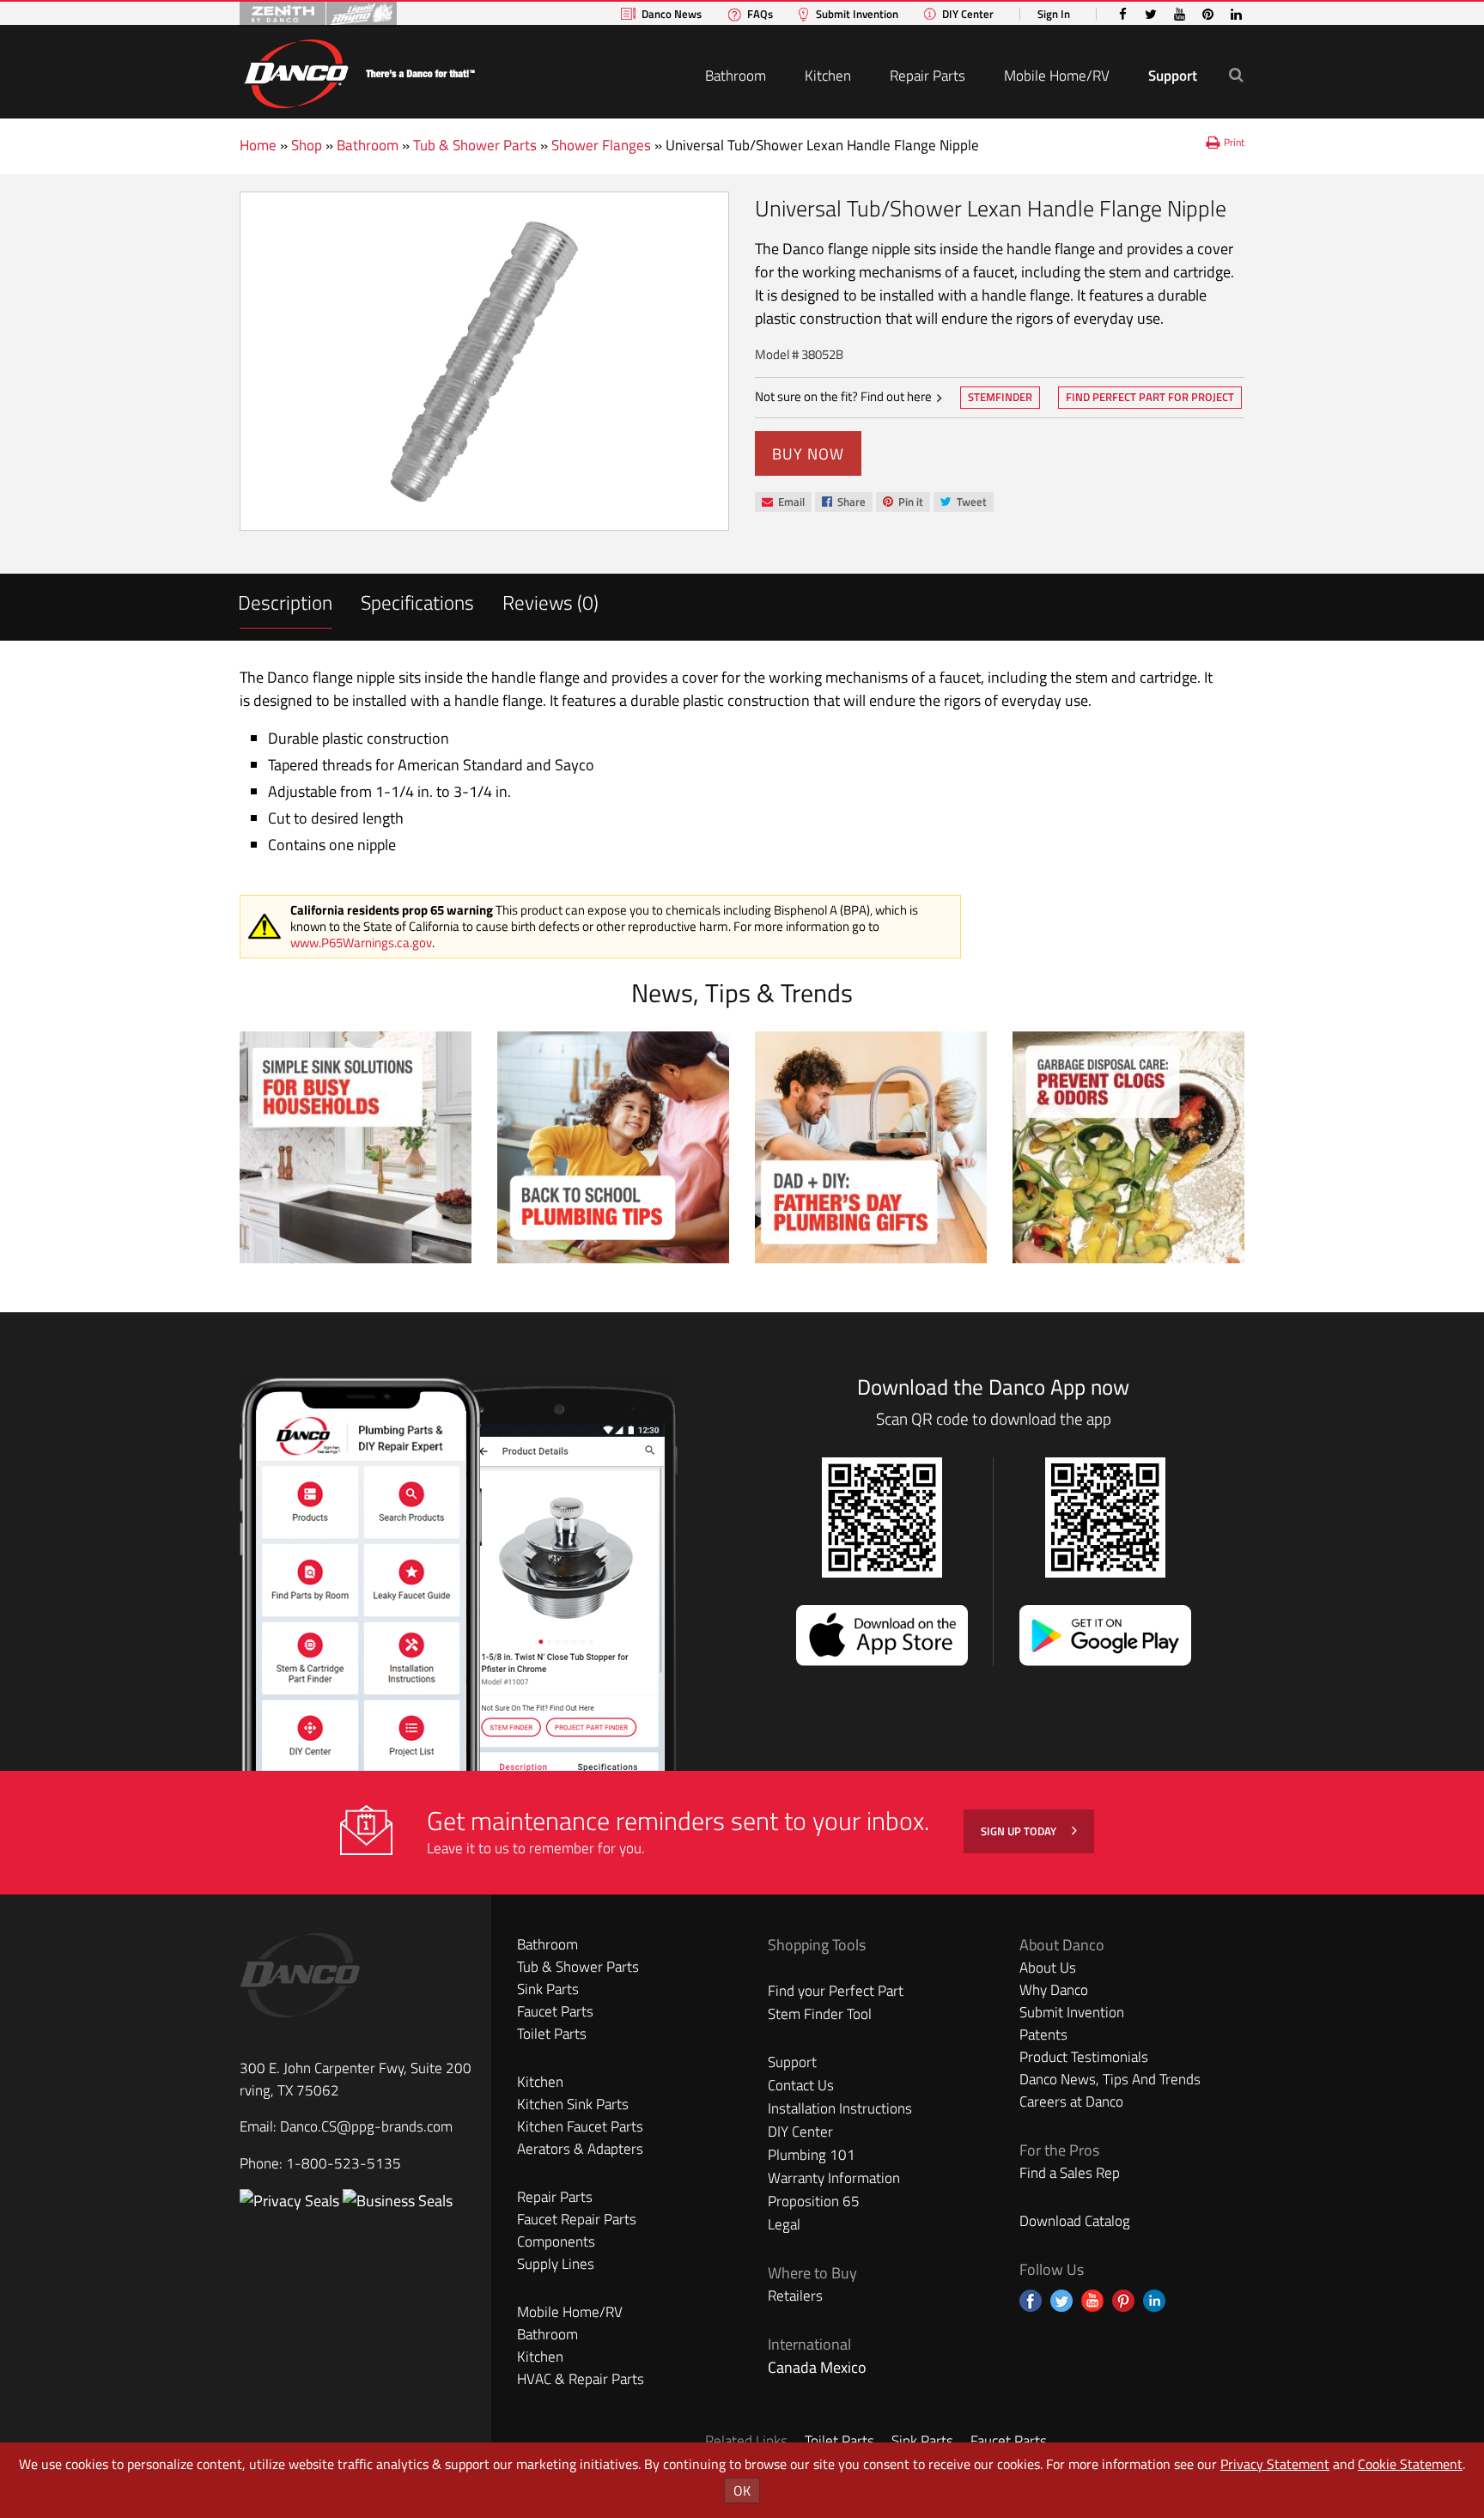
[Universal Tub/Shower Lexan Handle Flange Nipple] (484, 361)
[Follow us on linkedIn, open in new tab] (1154, 2301)
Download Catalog (1075, 2221)
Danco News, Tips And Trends (1110, 2079)
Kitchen (828, 76)
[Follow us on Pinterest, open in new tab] (1123, 2301)
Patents (1043, 2034)
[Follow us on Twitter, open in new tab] (1061, 2301)
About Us (1048, 1968)
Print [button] (1234, 142)
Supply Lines (556, 2264)
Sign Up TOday (1020, 1831)
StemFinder (1000, 398)
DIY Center (968, 14)
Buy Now (808, 454)
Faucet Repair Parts (577, 2219)
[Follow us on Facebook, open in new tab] (1031, 2301)
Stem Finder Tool (820, 2014)
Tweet (963, 503)
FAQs (760, 14)
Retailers (795, 2296)
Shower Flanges (601, 145)
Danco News (672, 14)
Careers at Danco (1071, 2101)
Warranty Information (834, 2178)
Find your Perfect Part (836, 1991)
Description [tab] (285, 602)
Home (258, 145)
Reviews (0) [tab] (550, 602)
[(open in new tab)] (398, 2201)
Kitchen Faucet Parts (580, 2126)
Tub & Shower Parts (475, 145)
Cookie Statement (1410, 2464)
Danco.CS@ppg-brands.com (366, 2126)
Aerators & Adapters (580, 2149)
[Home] (359, 71)
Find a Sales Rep (1070, 2173)
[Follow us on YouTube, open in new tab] (1092, 2301)
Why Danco (1054, 1990)
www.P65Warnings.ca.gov (361, 943)
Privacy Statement (1275, 2464)
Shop (307, 145)
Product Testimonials (1084, 2057)
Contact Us (801, 2085)
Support (1173, 76)
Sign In (1054, 14)
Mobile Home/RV (1057, 76)
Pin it (903, 503)
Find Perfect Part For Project (1150, 397)
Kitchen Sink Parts (573, 2104)
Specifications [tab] (417, 602)
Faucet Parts (555, 2011)
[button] (1236, 74)
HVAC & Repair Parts (581, 2379)
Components (556, 2241)
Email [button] (783, 502)
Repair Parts (927, 76)
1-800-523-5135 (344, 2163)
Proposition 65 (814, 2201)
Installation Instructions (840, 2108)
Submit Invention (857, 14)
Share (843, 503)
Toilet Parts (552, 2034)
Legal (784, 2224)
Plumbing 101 (812, 2155)
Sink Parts (548, 1989)
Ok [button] (742, 2491)
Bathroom (736, 76)
